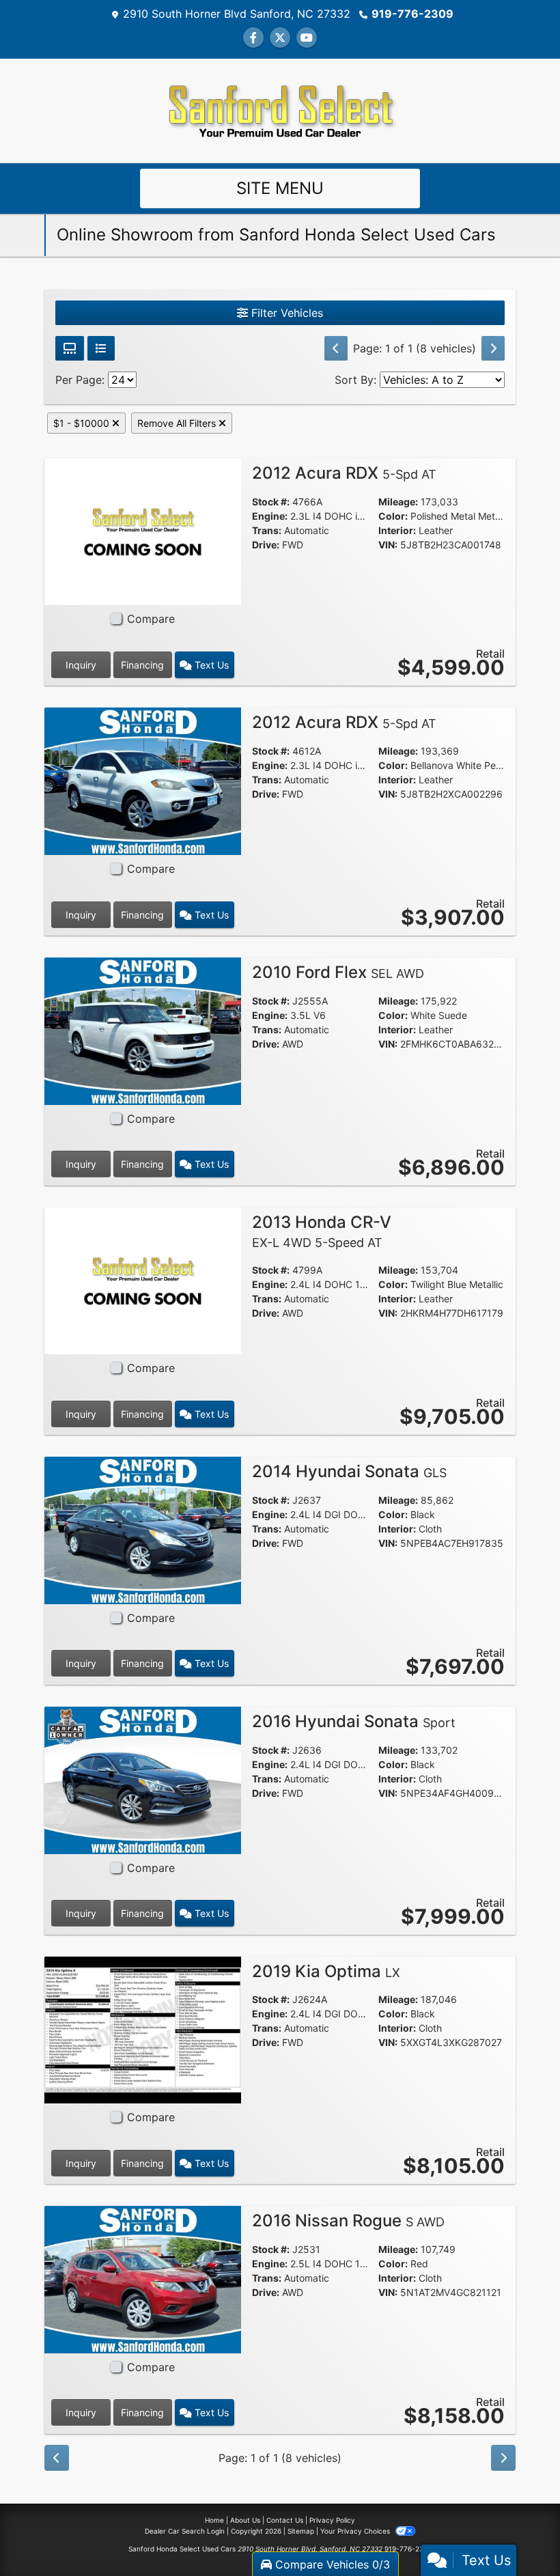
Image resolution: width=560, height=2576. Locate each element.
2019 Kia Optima (326, 1971)
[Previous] (336, 348)
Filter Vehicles (285, 313)
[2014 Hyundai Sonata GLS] (143, 1529)
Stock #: (271, 502)
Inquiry (81, 665)
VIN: (388, 545)
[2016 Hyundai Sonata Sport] (143, 1779)
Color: (393, 516)
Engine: (270, 516)
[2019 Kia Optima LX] (143, 2029)
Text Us (210, 665)
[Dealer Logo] (280, 109)
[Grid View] (70, 348)
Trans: (267, 530)
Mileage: (398, 502)
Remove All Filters (178, 423)
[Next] (493, 348)
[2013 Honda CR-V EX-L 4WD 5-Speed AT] (143, 1280)
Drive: (266, 545)
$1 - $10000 (83, 423)
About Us (245, 2520)
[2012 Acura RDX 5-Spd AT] (143, 531)
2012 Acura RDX (344, 473)
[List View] (101, 348)
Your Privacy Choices (356, 2531)
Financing (142, 665)
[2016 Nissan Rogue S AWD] (143, 2278)
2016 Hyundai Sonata (354, 1721)
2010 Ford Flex (338, 972)
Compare (151, 619)
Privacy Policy (332, 2520)
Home (214, 2520)
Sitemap (301, 2531)
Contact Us (285, 2520)
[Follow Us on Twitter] (280, 38)
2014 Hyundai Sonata (349, 1471)
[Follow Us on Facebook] (253, 38)
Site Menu (280, 188)
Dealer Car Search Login (185, 2531)
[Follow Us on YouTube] (307, 38)
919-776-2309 (412, 14)
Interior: (397, 530)
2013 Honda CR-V (322, 1231)
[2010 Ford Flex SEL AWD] (143, 1030)
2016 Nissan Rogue (348, 2221)
